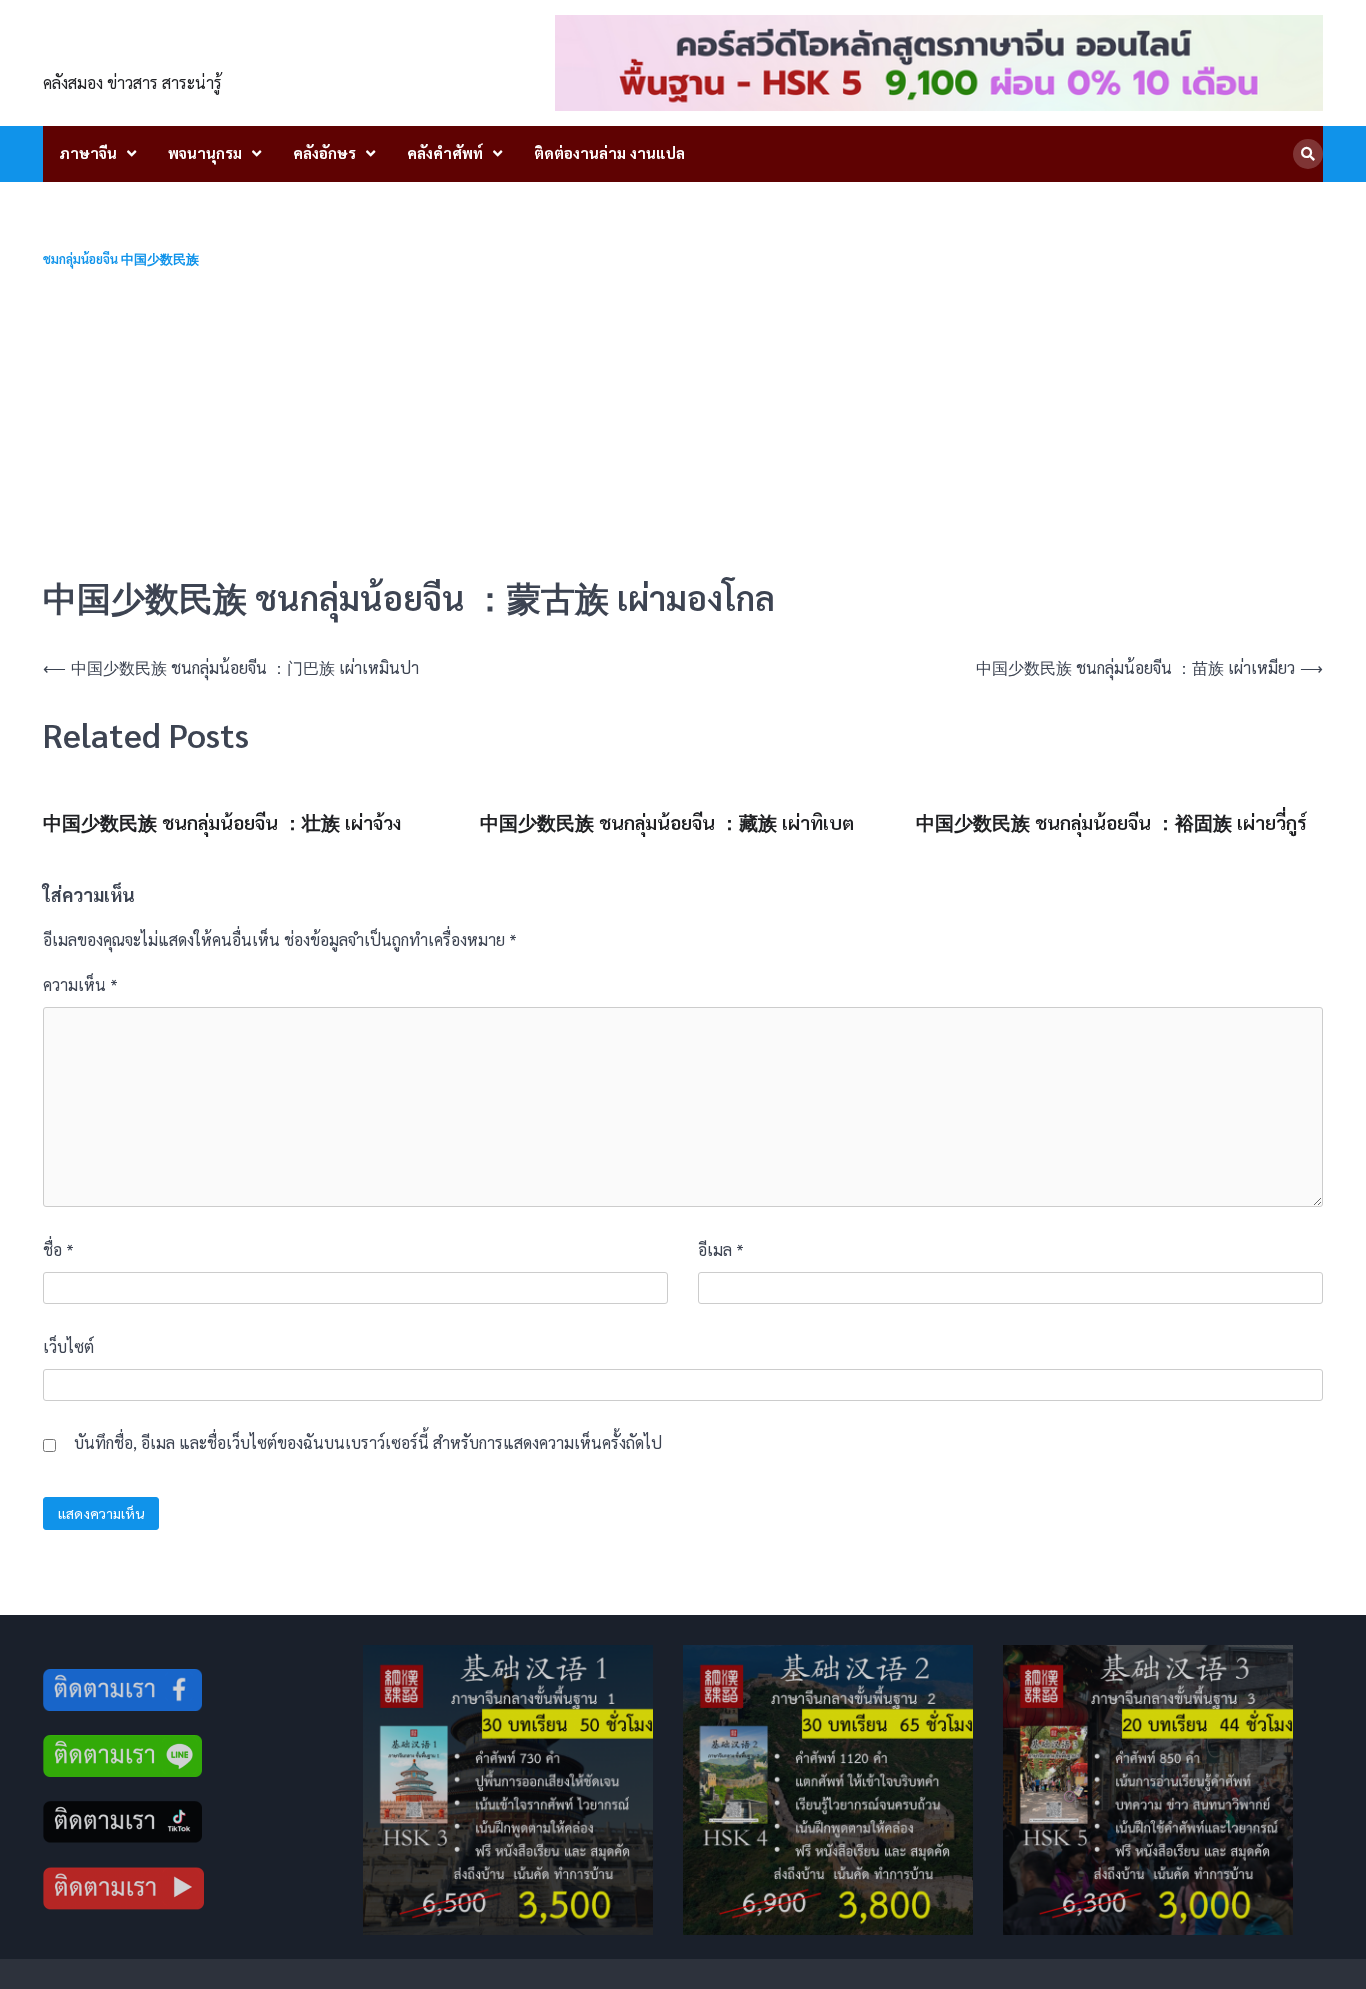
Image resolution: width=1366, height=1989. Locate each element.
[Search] (1308, 154)
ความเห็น (80, 984)
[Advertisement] (683, 422)
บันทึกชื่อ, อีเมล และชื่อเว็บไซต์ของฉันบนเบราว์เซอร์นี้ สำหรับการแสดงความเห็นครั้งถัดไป (368, 1442)
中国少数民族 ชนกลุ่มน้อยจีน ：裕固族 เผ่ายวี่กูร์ (1111, 822)
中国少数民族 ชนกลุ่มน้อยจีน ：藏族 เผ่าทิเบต (667, 822)
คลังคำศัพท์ (445, 152)
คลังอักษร (324, 152)
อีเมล (721, 1249)
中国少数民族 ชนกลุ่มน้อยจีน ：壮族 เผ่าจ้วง (222, 822)
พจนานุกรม (205, 152)
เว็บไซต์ (68, 1346)
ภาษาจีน (88, 152)
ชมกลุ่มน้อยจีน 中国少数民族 (121, 259)
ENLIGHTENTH (154, 51)
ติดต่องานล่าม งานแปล (609, 152)
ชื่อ (58, 1249)
